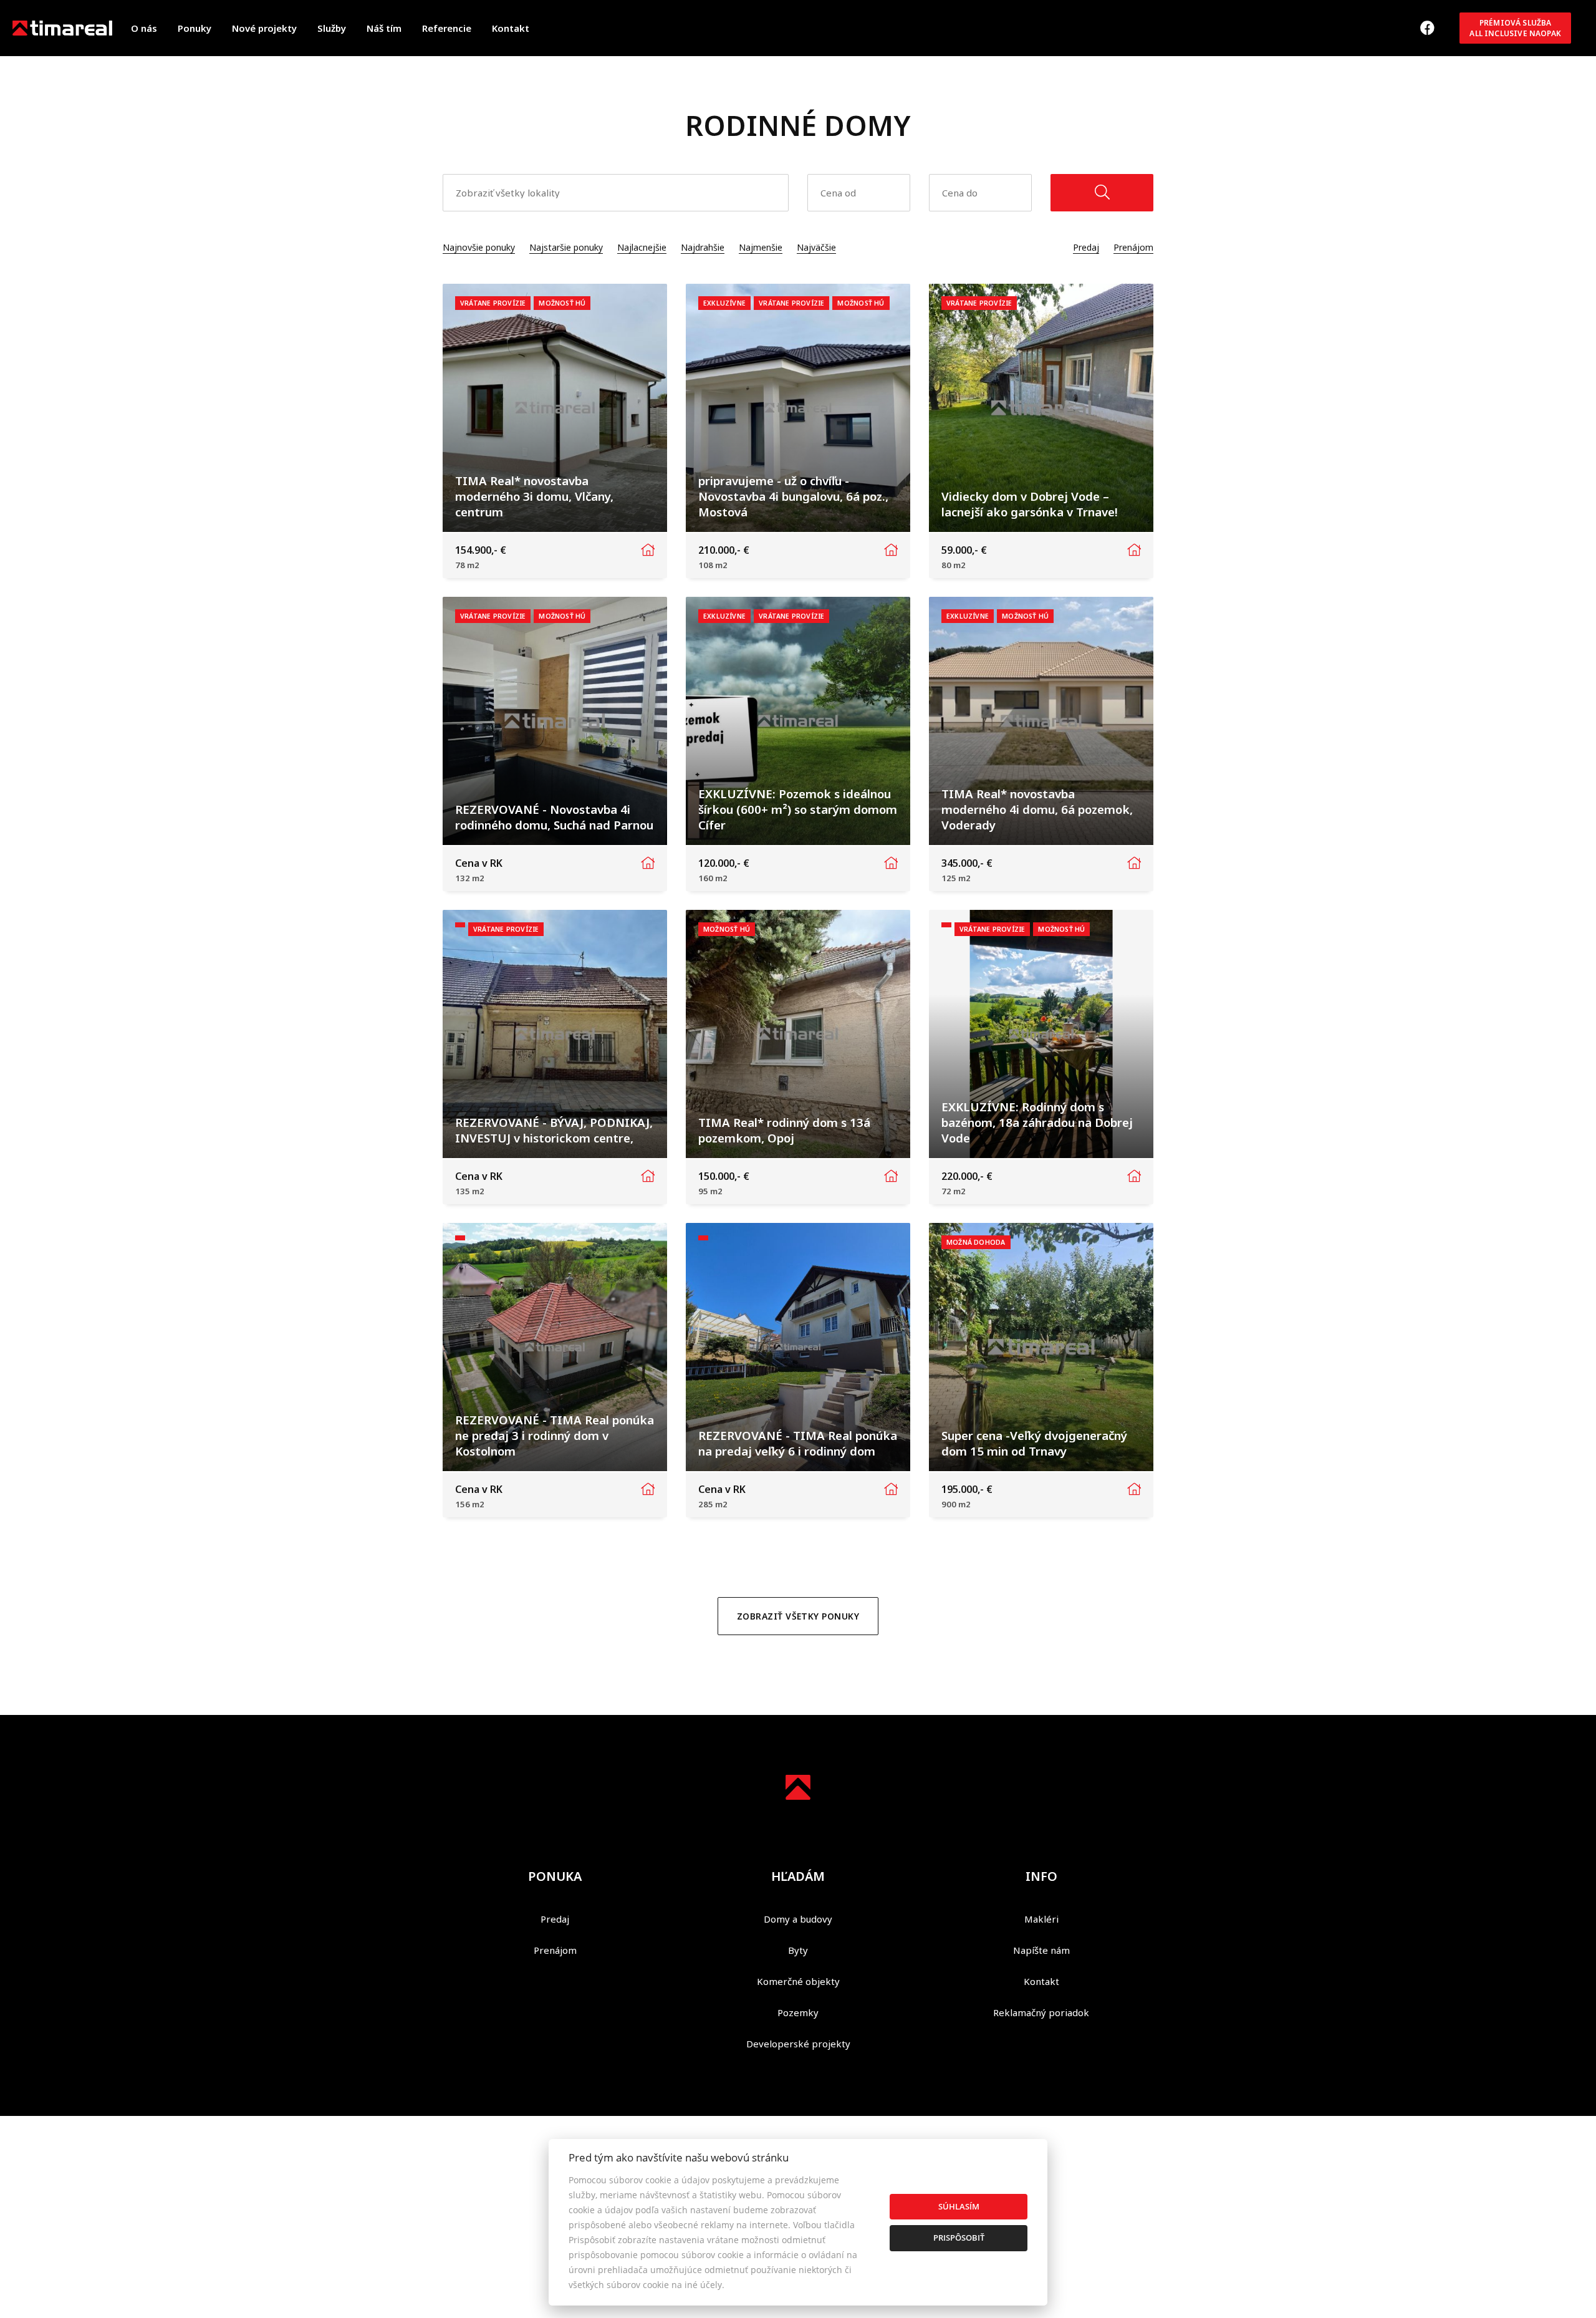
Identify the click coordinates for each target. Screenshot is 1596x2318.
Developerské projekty (798, 2044)
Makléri (1041, 1919)
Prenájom (1133, 247)
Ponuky (195, 28)
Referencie (447, 28)
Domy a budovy (798, 1919)
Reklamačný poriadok (1041, 2012)
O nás (144, 28)
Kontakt (511, 28)
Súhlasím (959, 2206)
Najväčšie (816, 247)
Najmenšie (761, 247)
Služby (332, 28)
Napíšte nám (1041, 1950)
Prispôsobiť (959, 2238)
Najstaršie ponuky (566, 247)
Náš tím (384, 28)
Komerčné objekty (798, 1981)
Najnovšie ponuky (479, 247)
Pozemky (798, 2012)
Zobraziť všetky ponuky (798, 1616)
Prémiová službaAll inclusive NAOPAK (1515, 28)
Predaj (1086, 247)
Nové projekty (264, 28)
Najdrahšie (703, 247)
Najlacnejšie (642, 247)
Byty (798, 1950)
